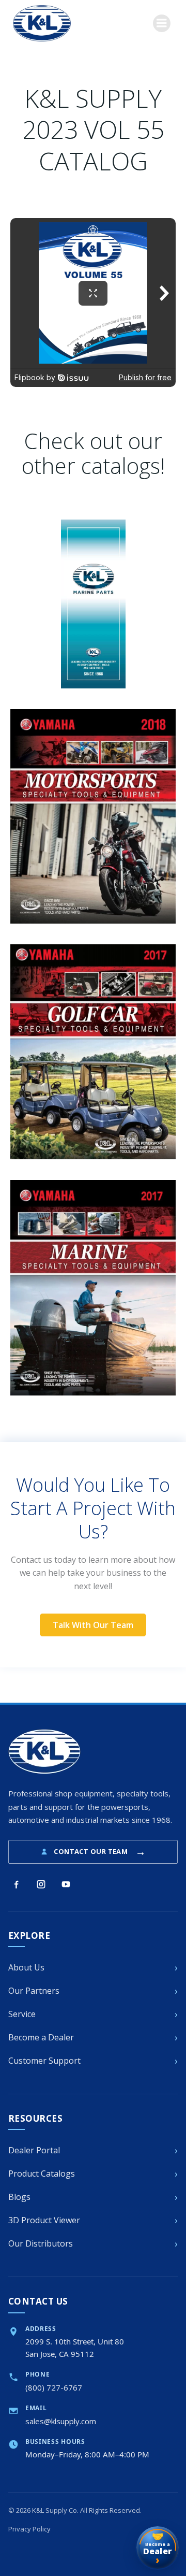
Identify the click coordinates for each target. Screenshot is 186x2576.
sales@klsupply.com (61, 2421)
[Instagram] (41, 1884)
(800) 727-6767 (54, 2387)
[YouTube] (66, 1884)
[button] (93, 1625)
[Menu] (162, 23)
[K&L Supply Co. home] (44, 1752)
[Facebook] (16, 1884)
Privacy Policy (29, 2529)
